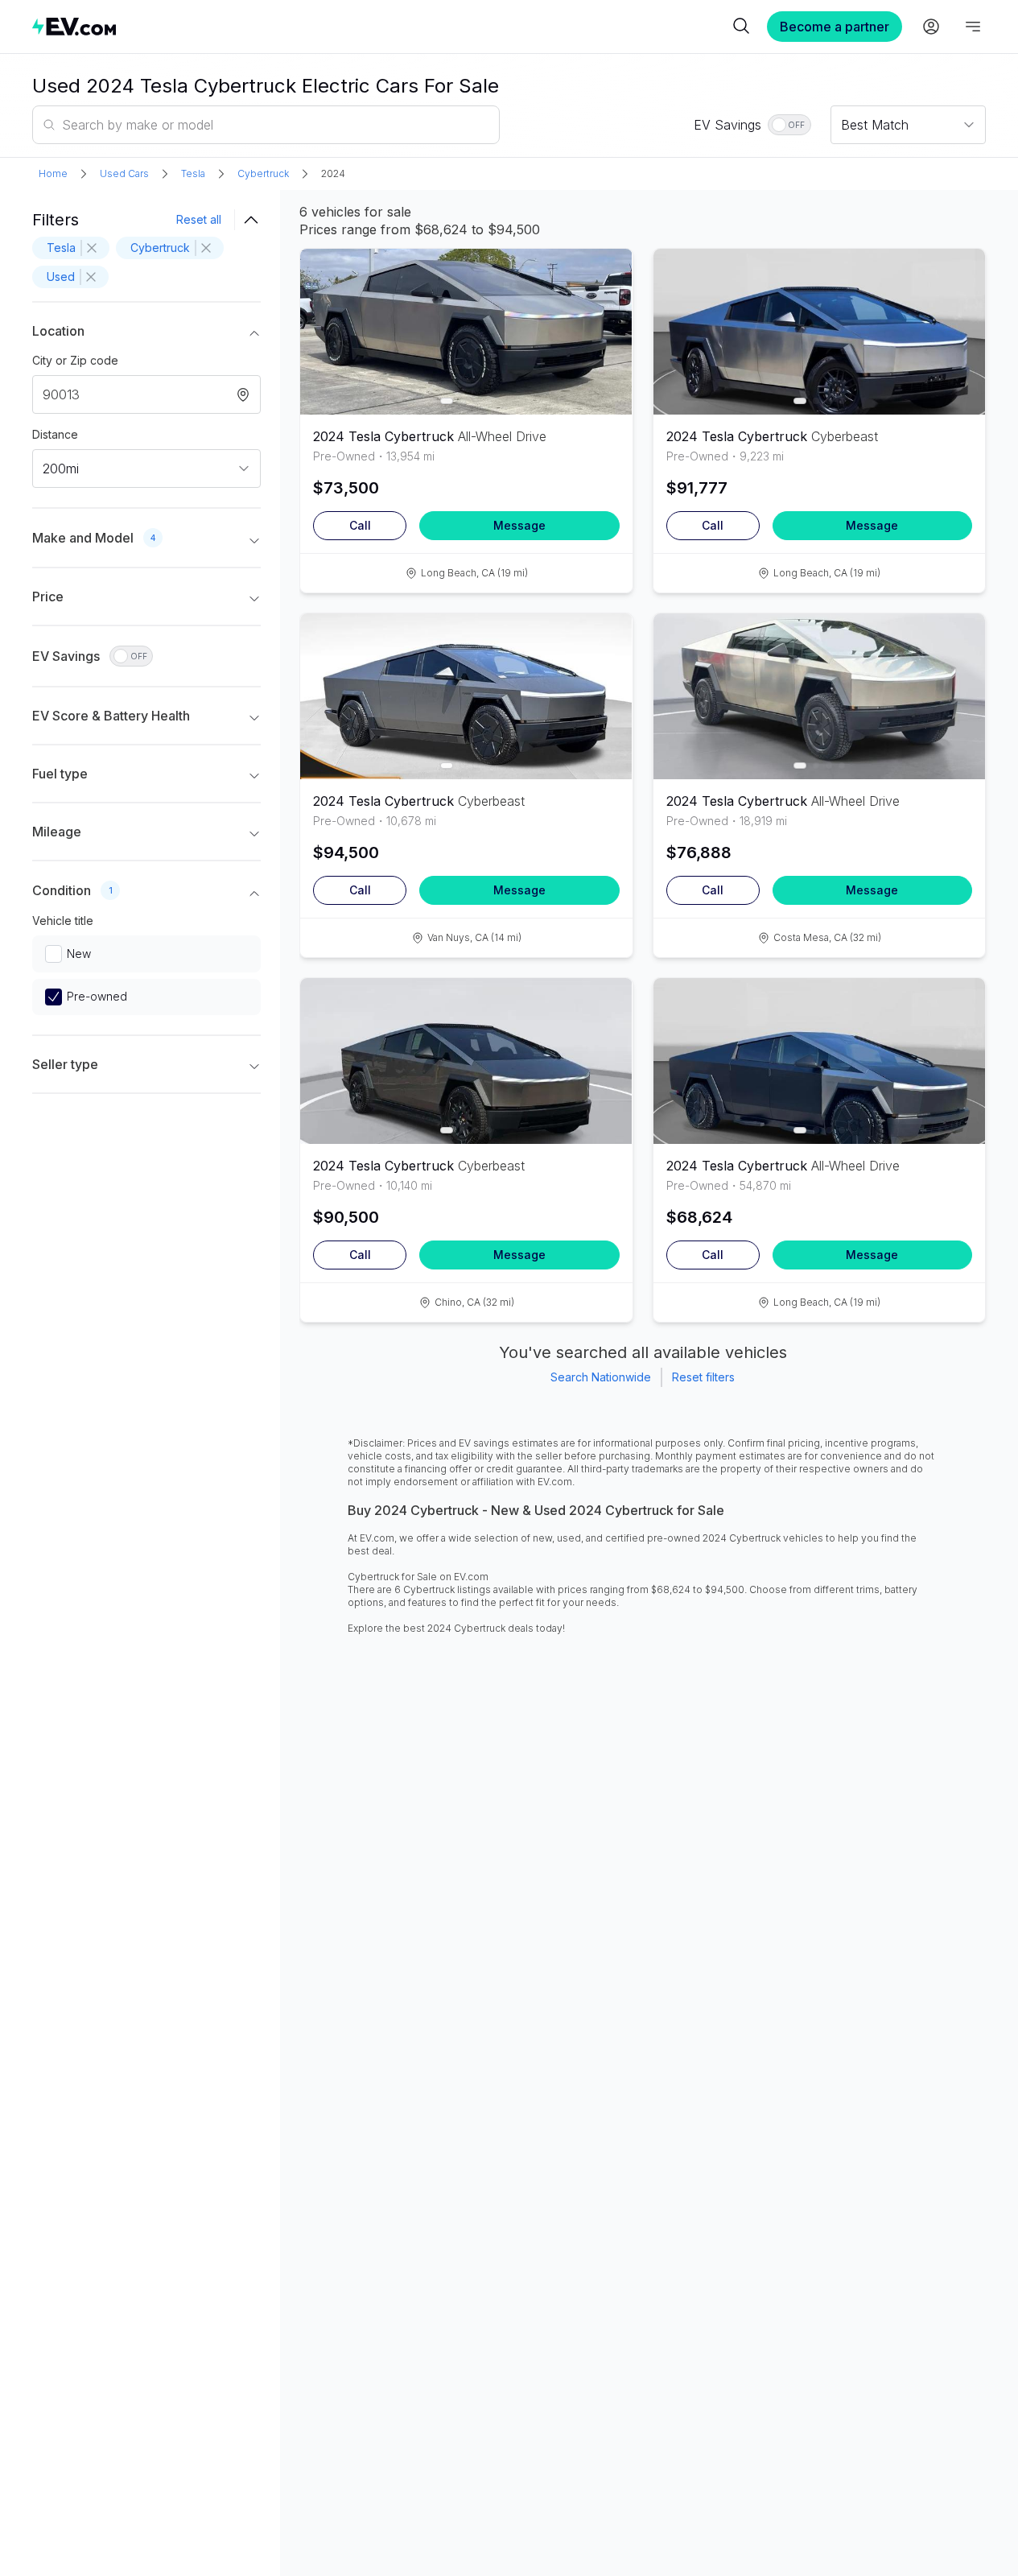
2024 (333, 173)
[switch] (789, 125)
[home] (380, 26)
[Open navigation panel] (973, 27)
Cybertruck (263, 173)
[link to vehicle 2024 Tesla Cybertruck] (466, 332)
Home (53, 173)
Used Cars (124, 173)
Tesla (193, 173)
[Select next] (607, 324)
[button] (146, 334)
